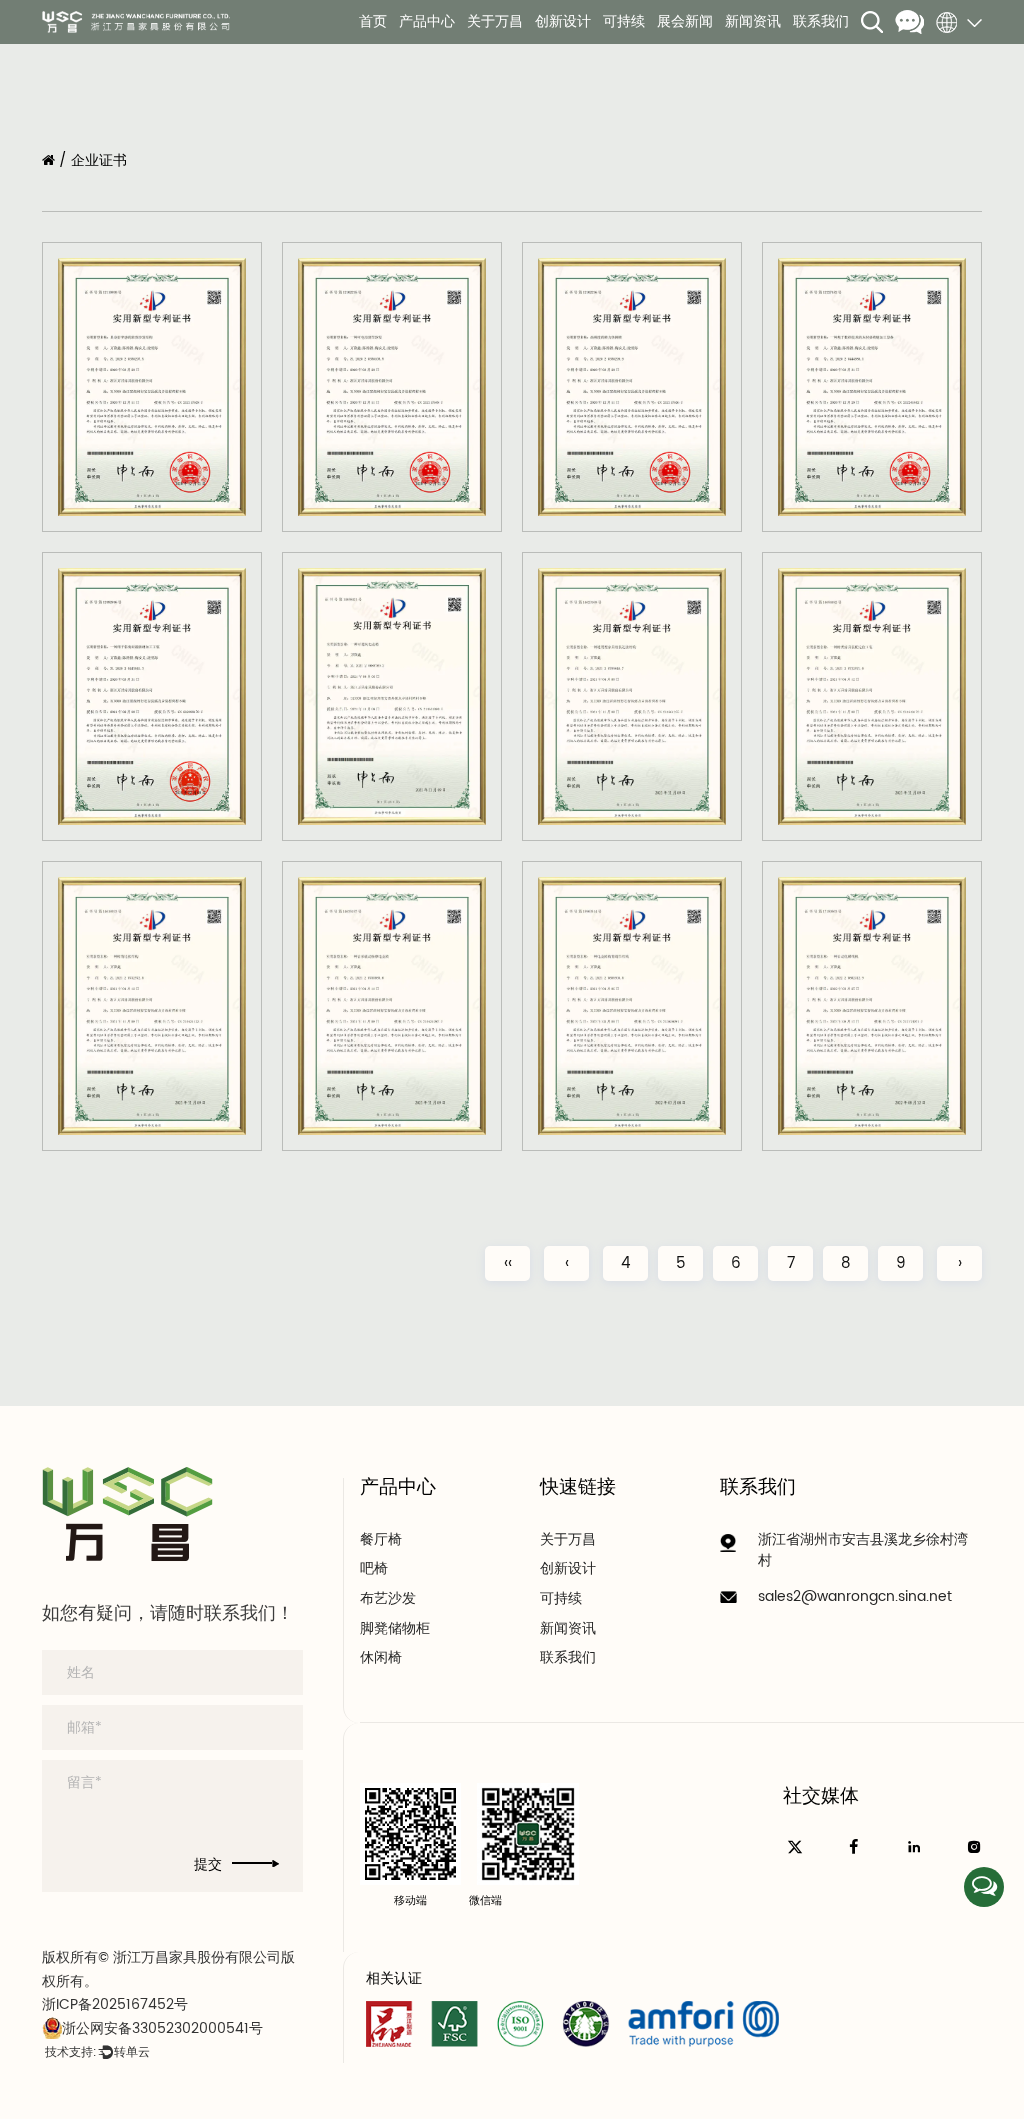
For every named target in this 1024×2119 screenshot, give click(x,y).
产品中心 (427, 22)
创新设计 (563, 22)
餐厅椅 (381, 1540)
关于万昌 (495, 22)
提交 (208, 1865)
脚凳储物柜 (395, 1629)
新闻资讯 (753, 22)
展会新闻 (685, 22)
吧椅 (374, 1569)
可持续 (624, 22)
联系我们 (821, 22)
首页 (373, 22)
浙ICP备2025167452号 (115, 2004)
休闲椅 (381, 1658)
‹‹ (508, 1263)
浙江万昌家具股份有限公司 (197, 1957)
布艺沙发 (388, 1599)
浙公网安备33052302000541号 (162, 2028)
